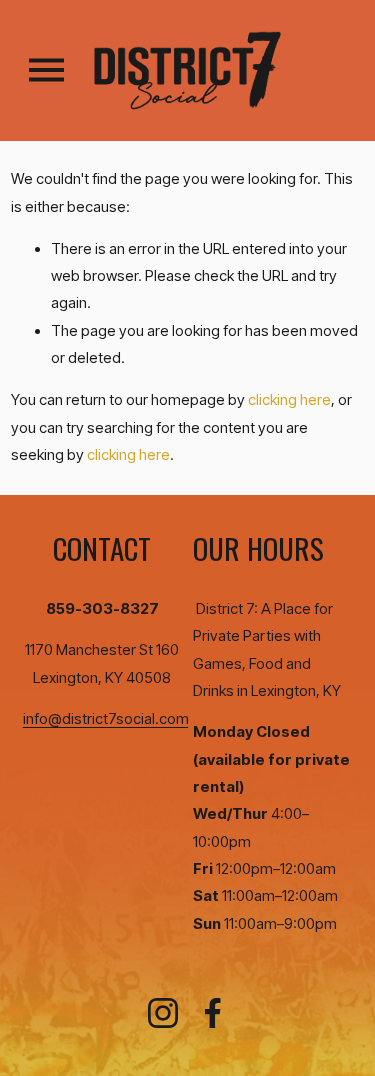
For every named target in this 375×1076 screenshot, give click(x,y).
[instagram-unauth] (163, 1013)
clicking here (289, 400)
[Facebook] (213, 1013)
